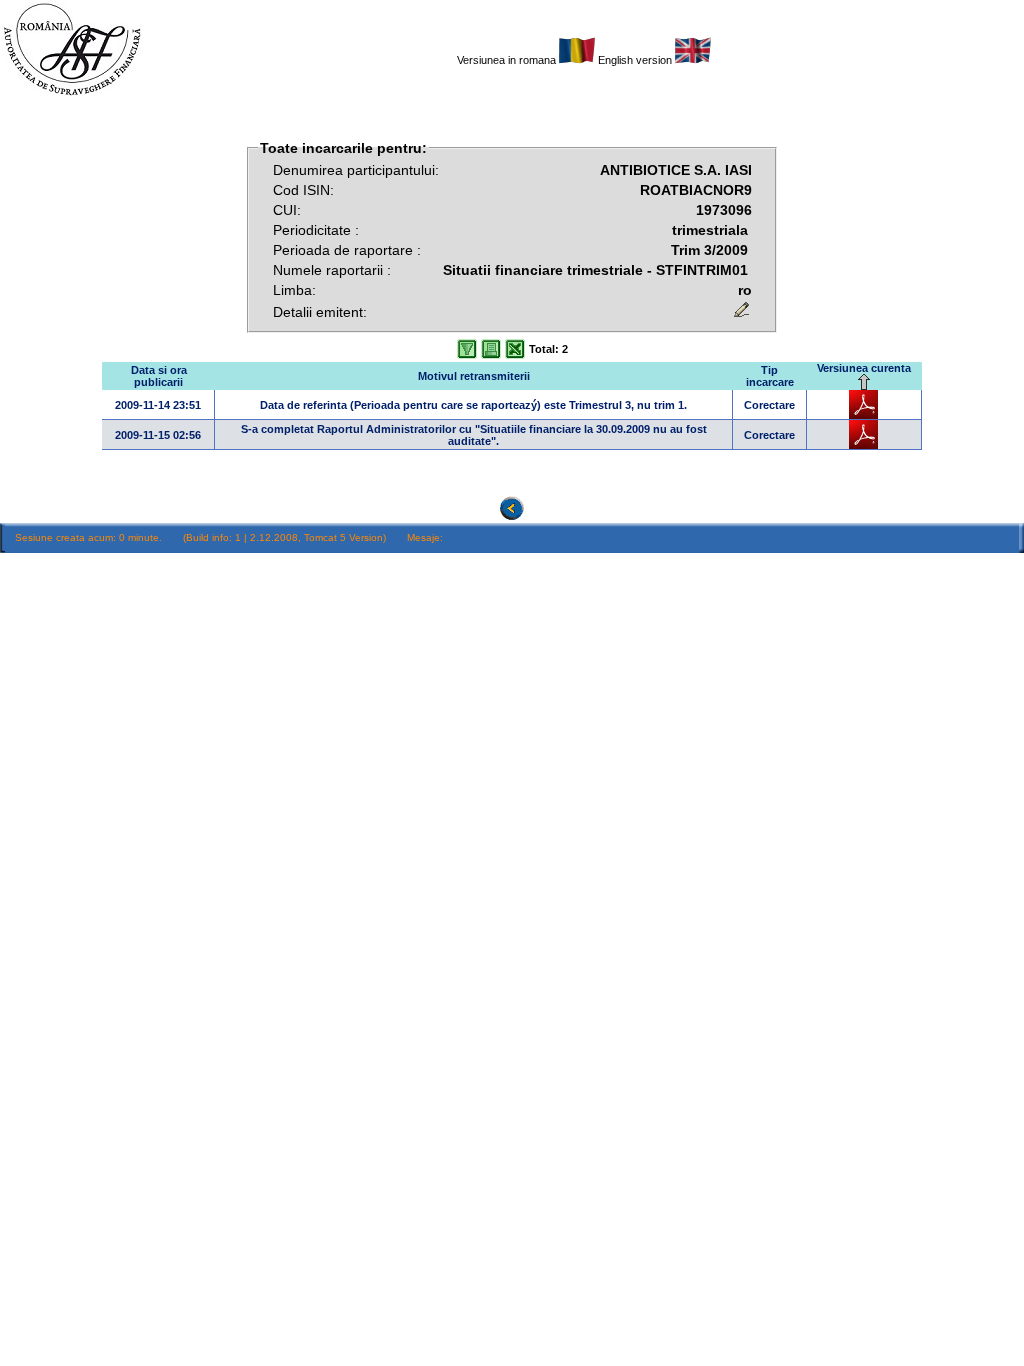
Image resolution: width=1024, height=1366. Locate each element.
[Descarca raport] (863, 415)
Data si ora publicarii (159, 376)
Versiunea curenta (864, 368)
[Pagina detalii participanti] (577, 60)
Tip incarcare (770, 376)
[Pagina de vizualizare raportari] (512, 516)
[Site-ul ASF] (72, 95)
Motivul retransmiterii (474, 376)
